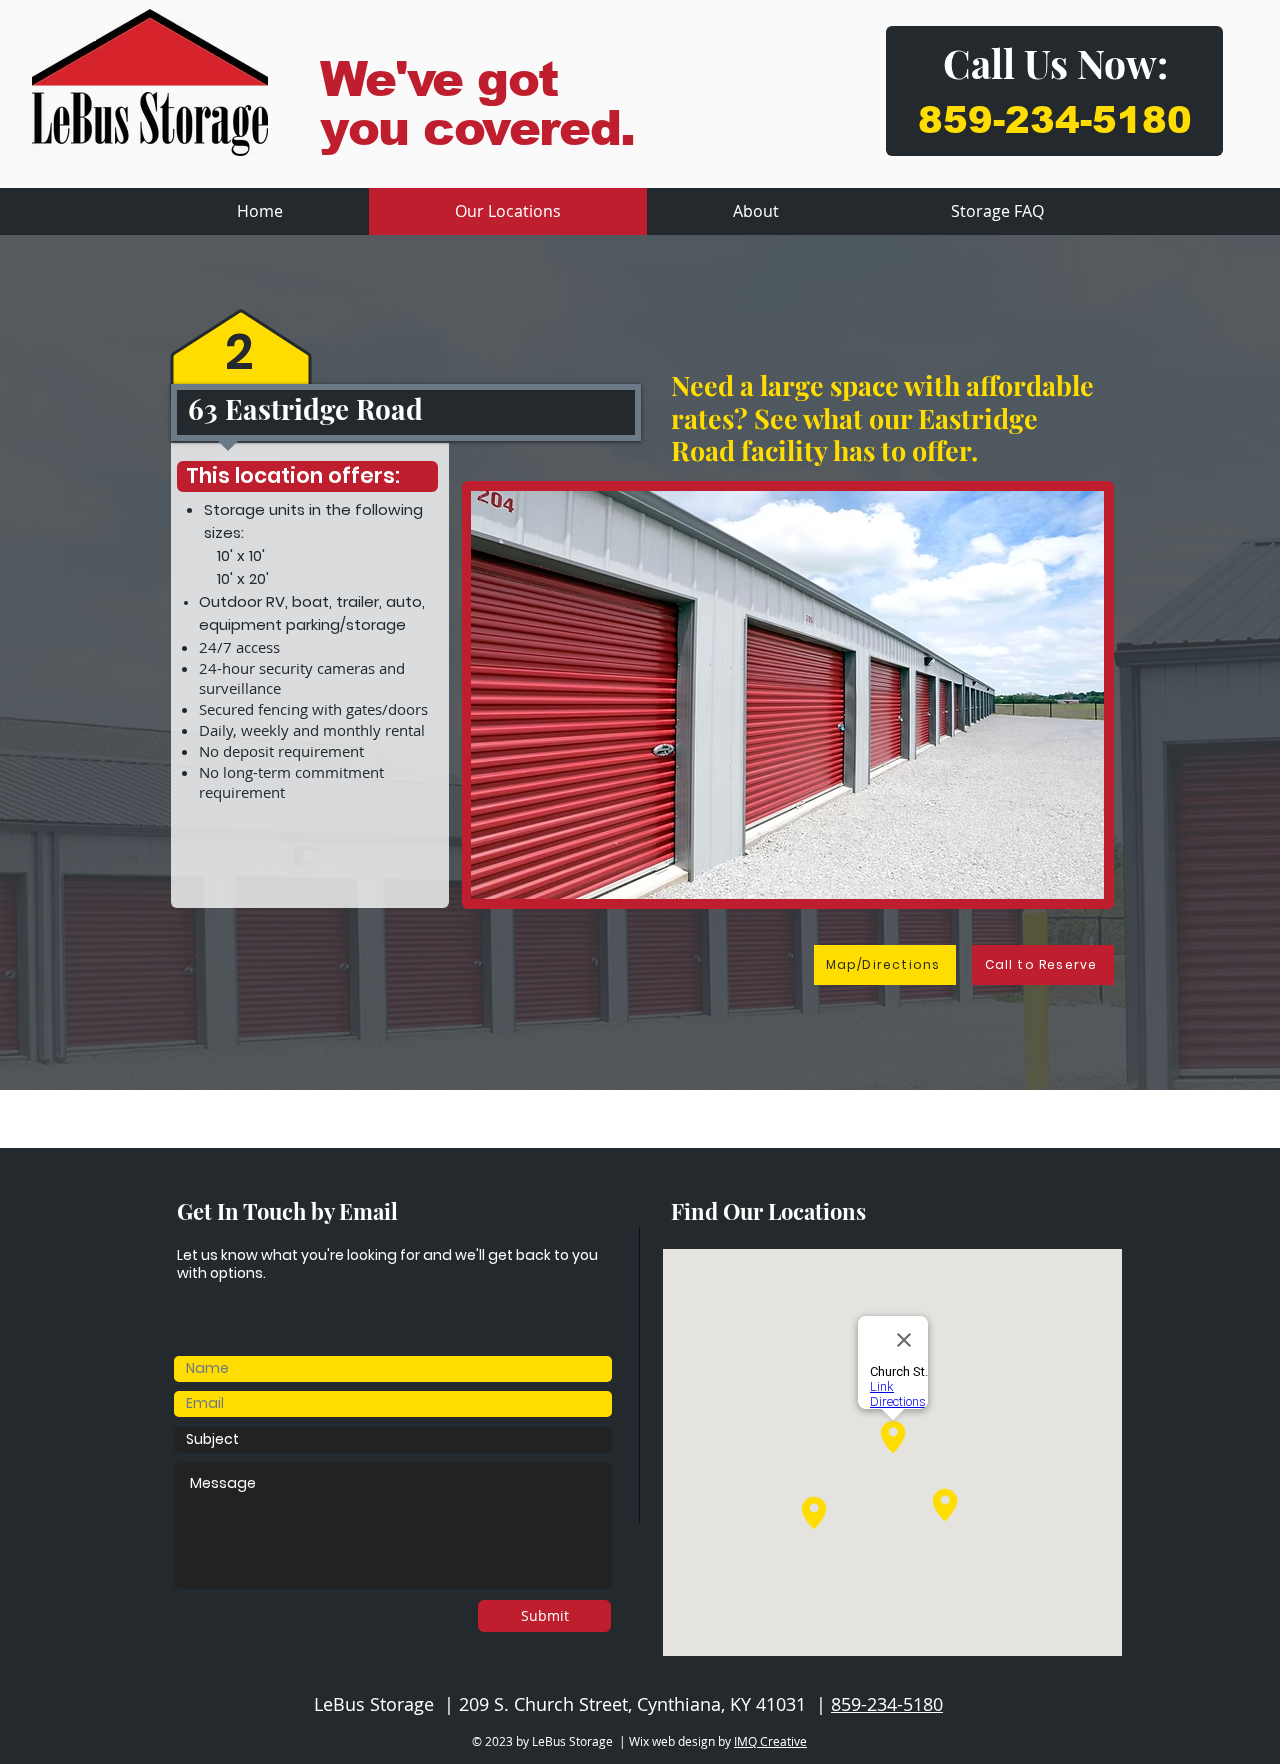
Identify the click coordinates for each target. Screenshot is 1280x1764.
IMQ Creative (770, 1741)
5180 (1142, 120)
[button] (885, 695)
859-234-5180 (887, 1704)
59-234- (1017, 120)
